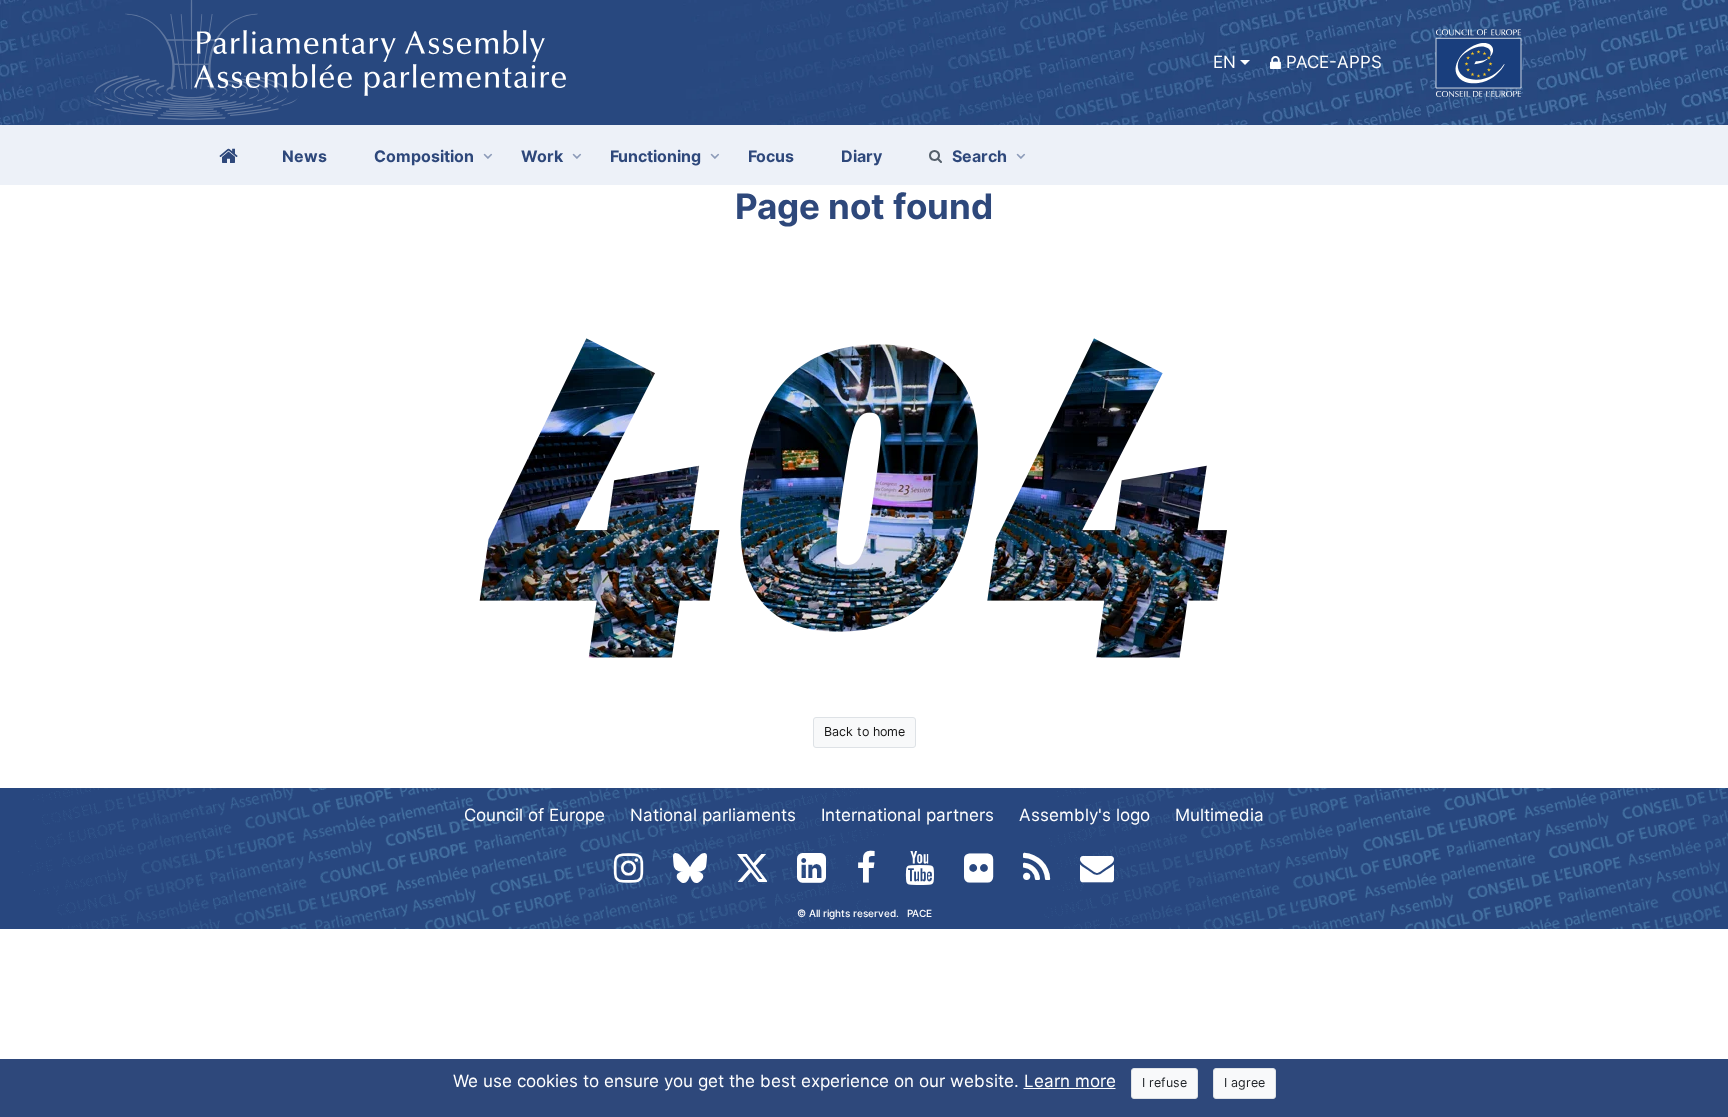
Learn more (1070, 1081)
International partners (907, 815)
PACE (919, 913)
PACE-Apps (1334, 62)
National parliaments (713, 815)
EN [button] (1224, 62)
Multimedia (1219, 815)
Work (542, 156)
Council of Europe (534, 815)
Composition (424, 156)
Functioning (655, 156)
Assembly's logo (1084, 815)
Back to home (864, 731)
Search (979, 156)
